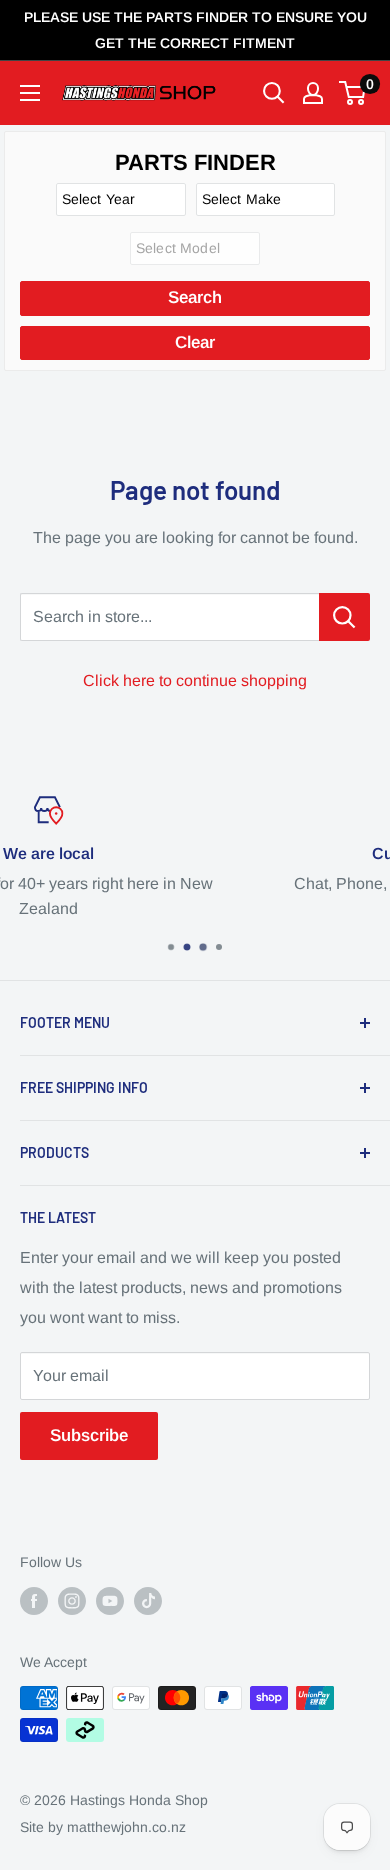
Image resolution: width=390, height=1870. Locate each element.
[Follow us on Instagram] (72, 1601)
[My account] (313, 93)
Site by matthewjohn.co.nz (103, 1827)
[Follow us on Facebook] (34, 1601)
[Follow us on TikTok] (148, 1601)
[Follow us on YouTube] (110, 1601)
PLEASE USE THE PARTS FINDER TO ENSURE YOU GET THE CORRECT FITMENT (195, 30)
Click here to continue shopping (195, 680)
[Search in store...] (344, 617)
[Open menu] (30, 93)
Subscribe (89, 1435)
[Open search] (274, 93)
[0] (353, 93)
